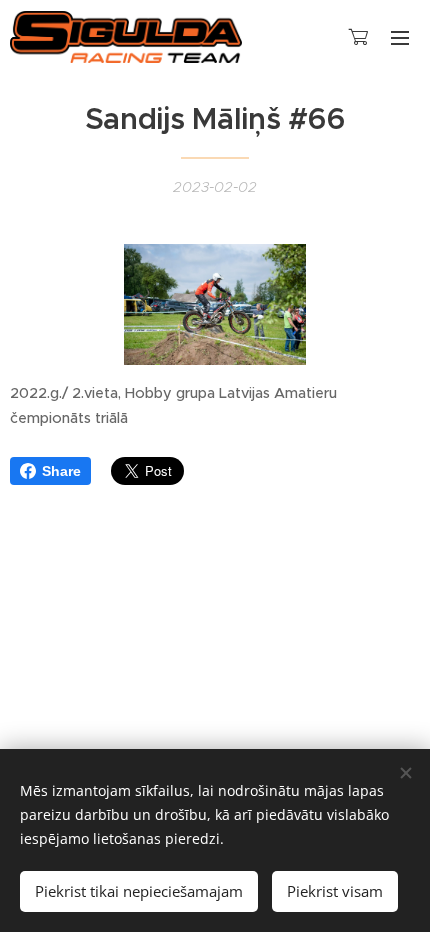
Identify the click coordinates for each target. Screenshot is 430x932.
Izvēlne (400, 37)
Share (61, 471)
